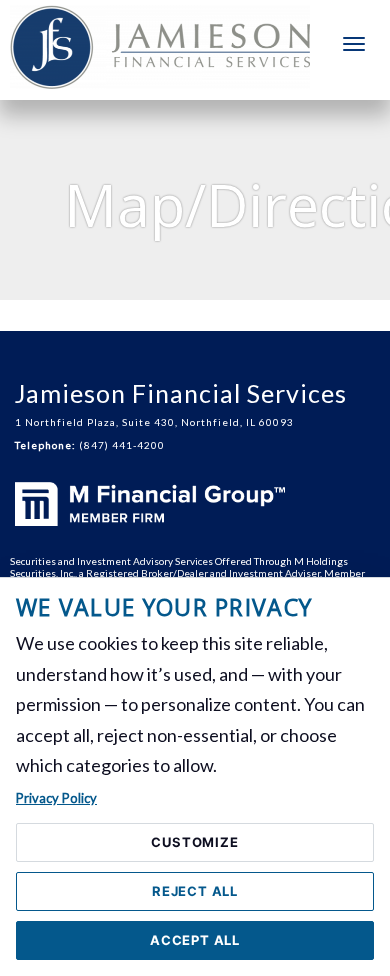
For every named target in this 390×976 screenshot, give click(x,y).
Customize (194, 842)
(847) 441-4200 (122, 445)
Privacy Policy (56, 798)
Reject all (195, 891)
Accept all (195, 940)
